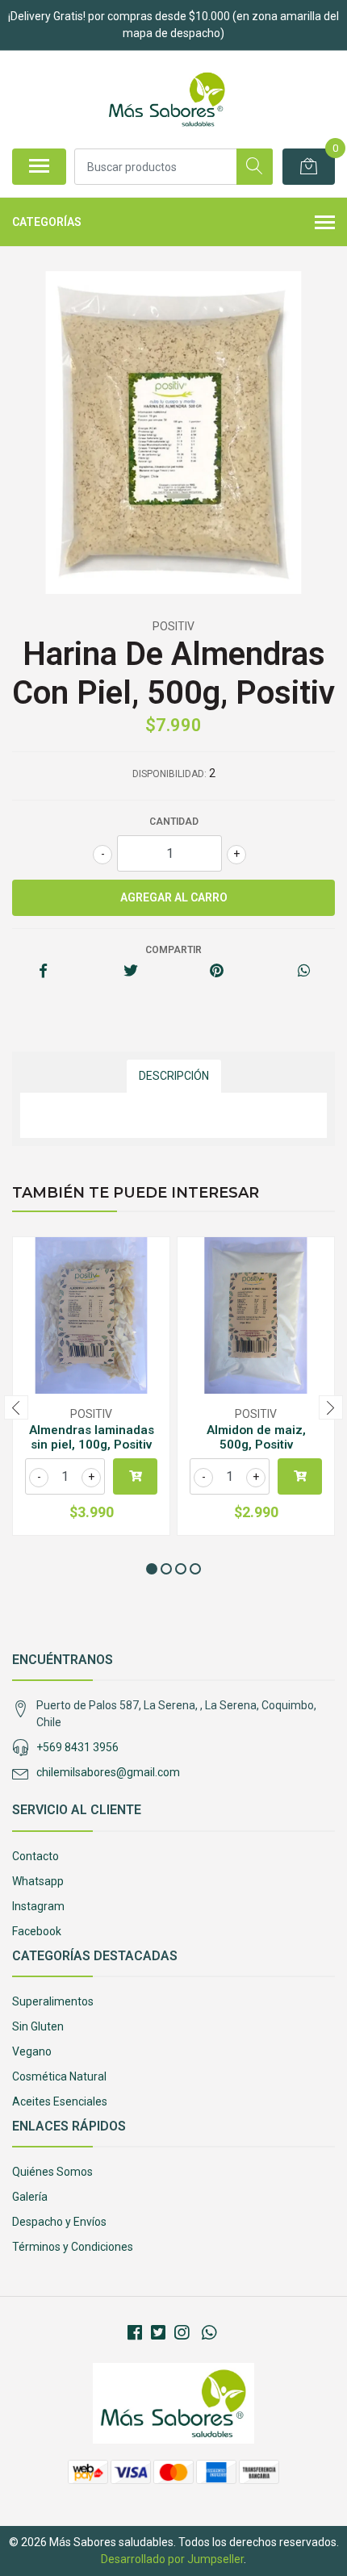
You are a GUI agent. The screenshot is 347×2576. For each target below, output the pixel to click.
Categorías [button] (47, 222)
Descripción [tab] (174, 1076)
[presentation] (16, 1407)
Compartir (173, 950)
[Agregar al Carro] (135, 1476)
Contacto (36, 1856)
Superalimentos (53, 2001)
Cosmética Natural (59, 2076)
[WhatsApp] (208, 2333)
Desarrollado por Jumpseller (172, 2559)
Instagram (38, 1906)
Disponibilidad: (169, 774)
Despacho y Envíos (59, 2222)
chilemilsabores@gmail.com (108, 1772)
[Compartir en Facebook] (43, 972)
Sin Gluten (38, 2026)
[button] (152, 1569)
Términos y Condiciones (73, 2247)
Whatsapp (38, 1881)
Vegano (32, 2051)
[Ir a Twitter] (158, 2333)
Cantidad (174, 822)
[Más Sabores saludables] (167, 99)
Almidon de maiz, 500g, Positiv (256, 1437)
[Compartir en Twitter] (130, 972)
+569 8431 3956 (77, 1747)
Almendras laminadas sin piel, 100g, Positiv (92, 1437)
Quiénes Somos (52, 2172)
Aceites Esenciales (60, 2101)
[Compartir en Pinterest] (217, 972)
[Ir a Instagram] (182, 2333)
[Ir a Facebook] (135, 2333)
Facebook (37, 1931)
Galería (30, 2197)
